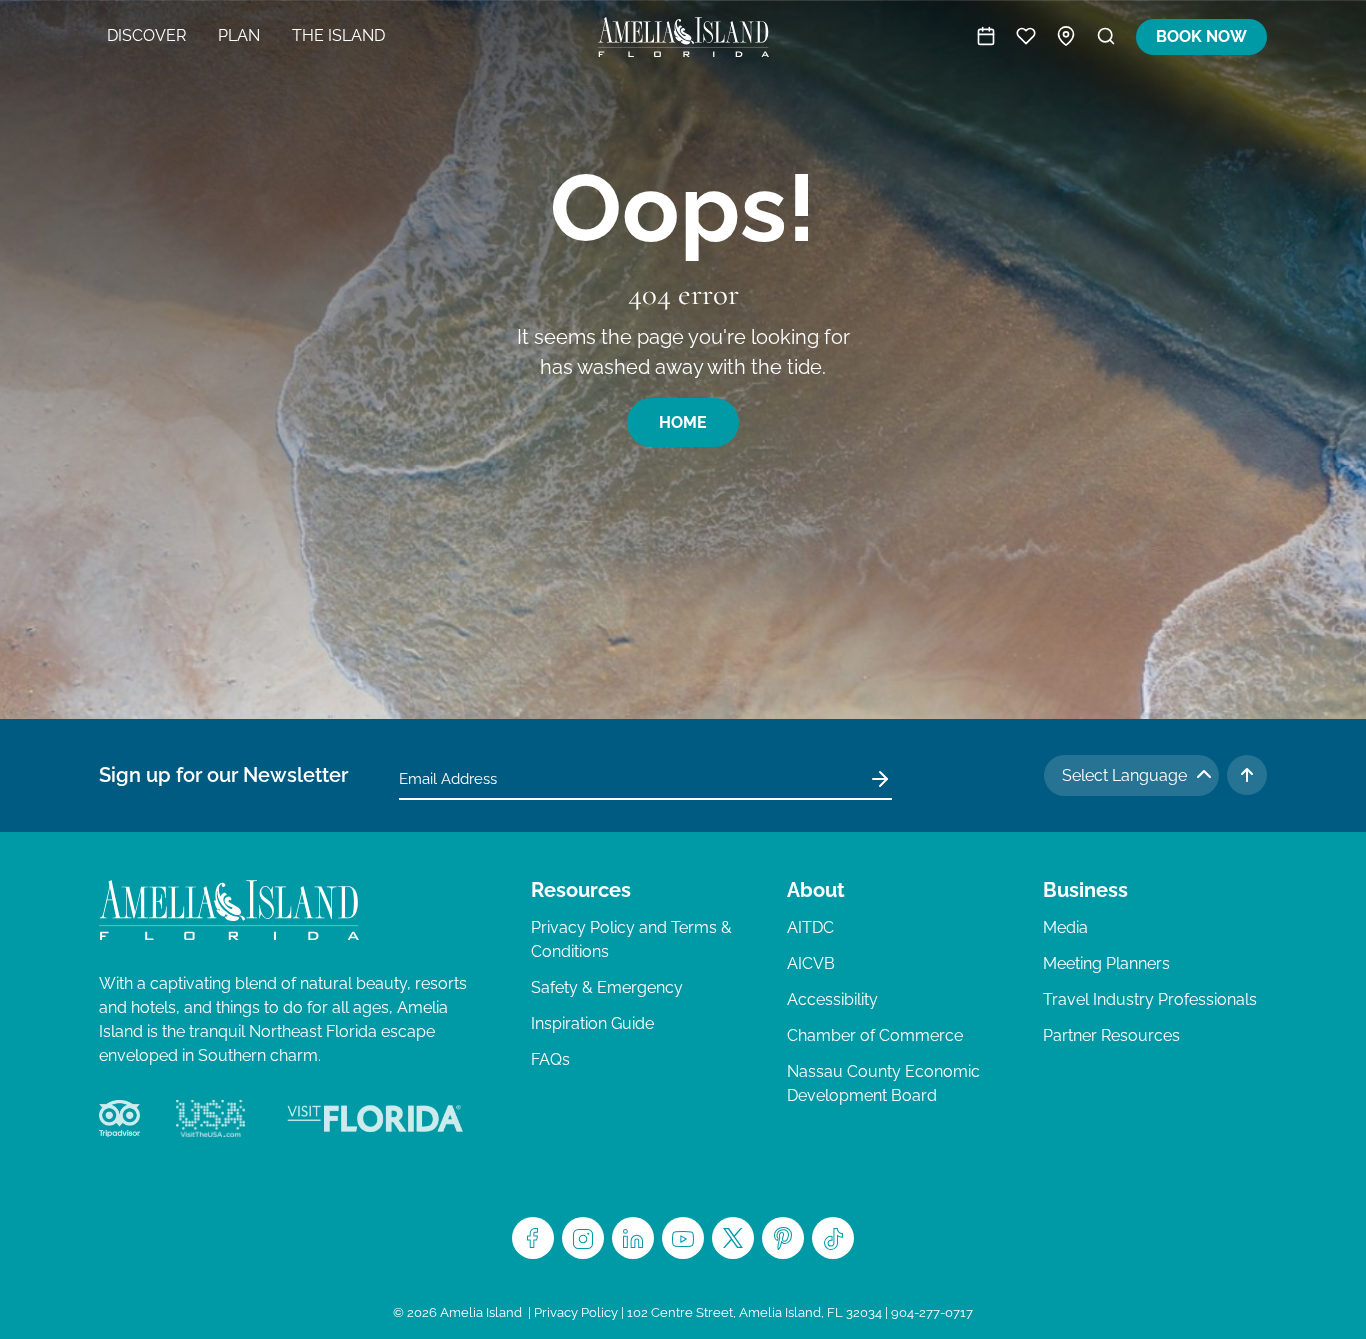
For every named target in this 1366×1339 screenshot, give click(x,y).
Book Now (1201, 36)
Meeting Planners (1106, 963)
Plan (239, 35)
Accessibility (832, 999)
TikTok (833, 1238)
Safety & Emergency (607, 987)
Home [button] (683, 422)
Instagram (583, 1238)
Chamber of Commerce (875, 1035)
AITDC (810, 927)
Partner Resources (1111, 1035)
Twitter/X (733, 1238)
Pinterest (783, 1238)
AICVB (811, 963)
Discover (146, 35)
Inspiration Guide (592, 1023)
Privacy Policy (576, 1312)
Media (1065, 927)
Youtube (683, 1238)
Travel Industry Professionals (1150, 999)
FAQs (550, 1059)
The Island (338, 35)
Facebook (533, 1238)
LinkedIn (633, 1238)
